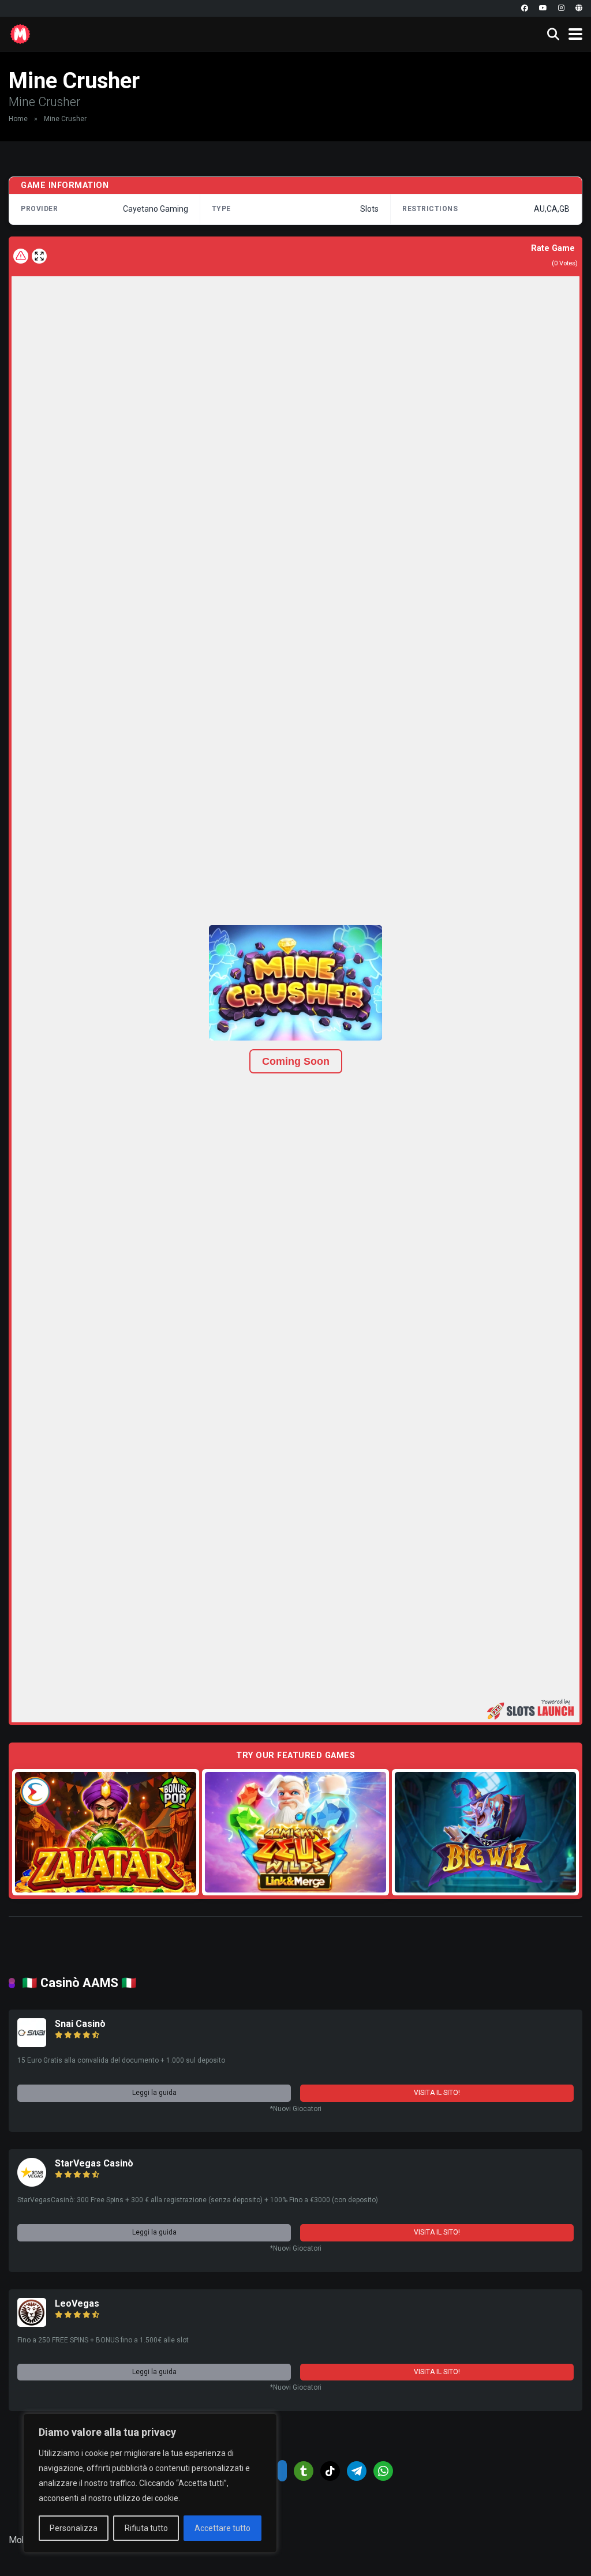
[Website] (579, 8)
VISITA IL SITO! (437, 2093)
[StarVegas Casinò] (32, 2183)
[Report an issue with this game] (21, 256)
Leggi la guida (154, 2093)
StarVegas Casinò (94, 2163)
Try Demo (106, 1832)
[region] (150, 2483)
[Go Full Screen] (39, 256)
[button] (295, 983)
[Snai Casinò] (32, 2044)
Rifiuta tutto (146, 2528)
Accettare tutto (222, 2528)
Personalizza (74, 2528)
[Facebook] (525, 8)
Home (18, 119)
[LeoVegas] (32, 2324)
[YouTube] (543, 8)
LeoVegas (77, 2303)
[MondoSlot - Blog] (20, 33)
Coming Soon (296, 1061)
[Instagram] (561, 8)
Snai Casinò (80, 2024)
